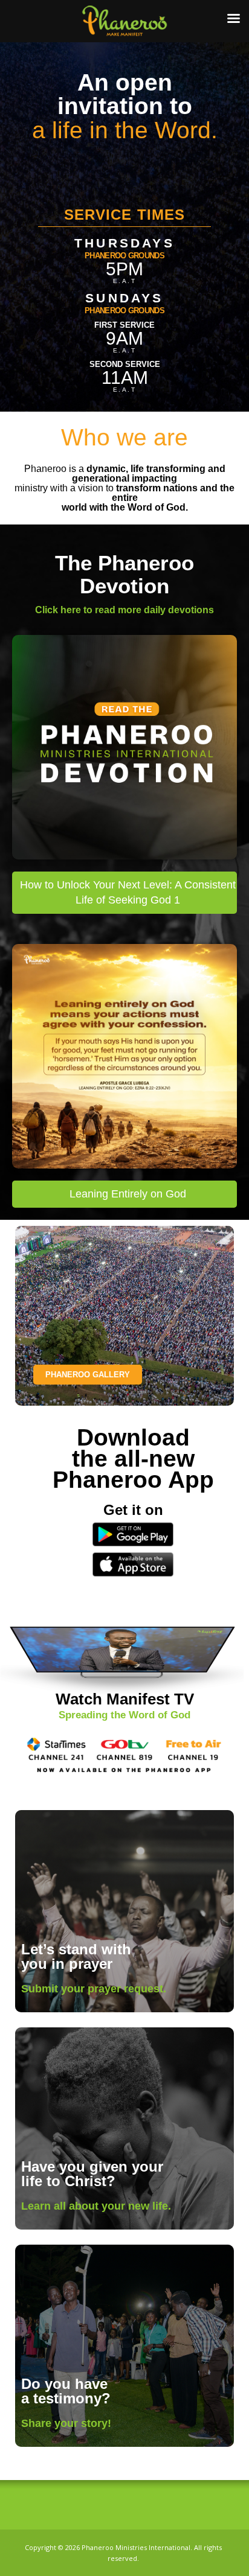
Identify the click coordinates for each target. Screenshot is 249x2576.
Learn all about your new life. (96, 2206)
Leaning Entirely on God (128, 1194)
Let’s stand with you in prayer (76, 1956)
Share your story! (66, 2423)
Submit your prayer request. (94, 1989)
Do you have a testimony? (66, 2391)
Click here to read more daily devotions (124, 610)
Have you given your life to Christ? (92, 2174)
